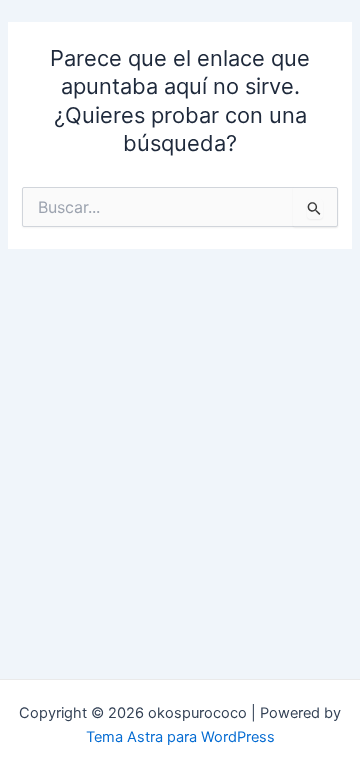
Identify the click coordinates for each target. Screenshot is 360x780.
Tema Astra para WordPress (180, 737)
